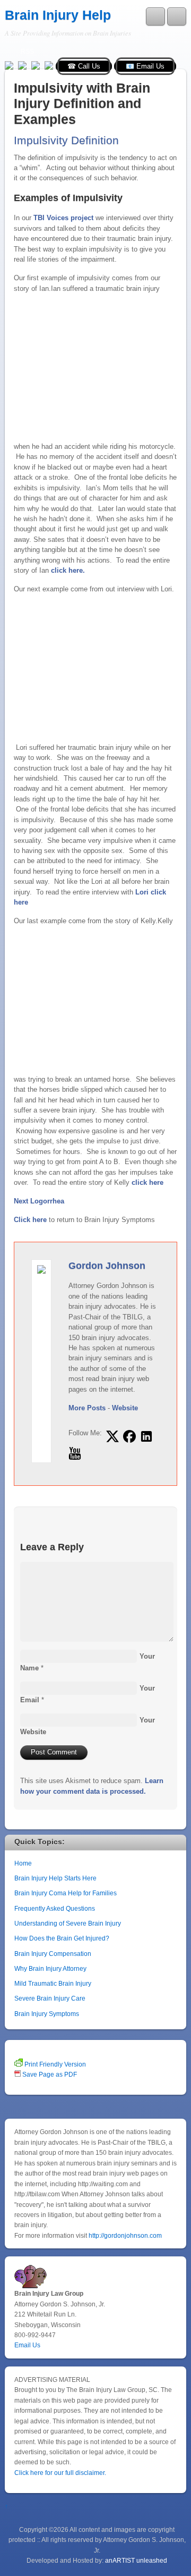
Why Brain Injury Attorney (50, 1968)
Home (23, 1863)
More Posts (87, 1408)
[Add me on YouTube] (75, 1453)
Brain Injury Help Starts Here (55, 1878)
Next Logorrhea (39, 1201)
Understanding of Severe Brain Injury (68, 1923)
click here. (68, 570)
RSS (27, 52)
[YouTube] (36, 65)
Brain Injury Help (58, 15)
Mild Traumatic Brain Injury (53, 1983)
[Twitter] (9, 65)
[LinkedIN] (49, 65)
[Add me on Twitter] (112, 1436)
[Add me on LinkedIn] (146, 1436)
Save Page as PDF (49, 2074)
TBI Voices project (63, 218)
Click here (30, 1220)
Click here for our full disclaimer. (60, 2473)
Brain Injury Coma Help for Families (66, 1893)
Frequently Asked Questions (55, 1908)
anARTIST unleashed (136, 2560)
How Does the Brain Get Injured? (62, 1938)
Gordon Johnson (107, 1266)
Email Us (27, 2345)
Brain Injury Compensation (53, 1954)
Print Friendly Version (54, 2064)
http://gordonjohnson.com (125, 2235)
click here (147, 1182)
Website (125, 1408)
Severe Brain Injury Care (50, 1998)
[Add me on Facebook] (129, 1436)
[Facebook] (22, 65)
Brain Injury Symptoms (47, 2014)
